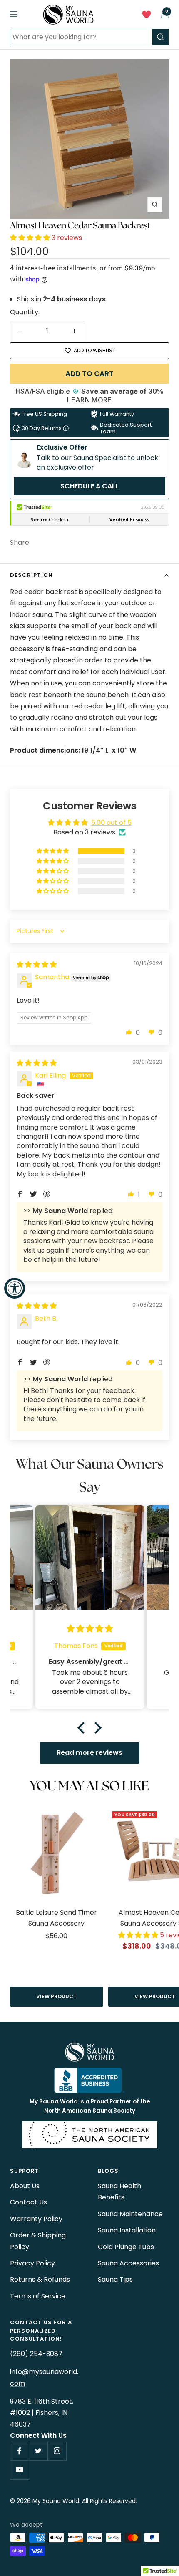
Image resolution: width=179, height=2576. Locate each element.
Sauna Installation (127, 2230)
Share (20, 542)
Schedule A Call (89, 486)
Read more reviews (89, 1753)
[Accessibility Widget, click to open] (15, 1288)
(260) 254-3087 (36, 2354)
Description (31, 575)
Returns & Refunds (40, 2279)
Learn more (89, 400)
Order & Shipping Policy (38, 2241)
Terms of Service (38, 2296)
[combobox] (81, 37)
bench (118, 695)
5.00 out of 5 (111, 823)
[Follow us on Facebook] (19, 2451)
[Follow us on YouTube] (19, 2470)
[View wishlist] (147, 16)
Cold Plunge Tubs (126, 2247)
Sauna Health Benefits (119, 2192)
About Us (25, 2186)
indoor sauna (31, 615)
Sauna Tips (115, 2279)
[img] (37, 964)
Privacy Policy (32, 2263)
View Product (56, 1996)
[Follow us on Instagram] (57, 2451)
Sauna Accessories (128, 2263)
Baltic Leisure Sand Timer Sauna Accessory (56, 1918)
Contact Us (29, 2202)
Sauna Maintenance (130, 2214)
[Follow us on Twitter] (38, 2451)
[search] (161, 37)
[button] (31, 238)
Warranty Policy (36, 2219)
